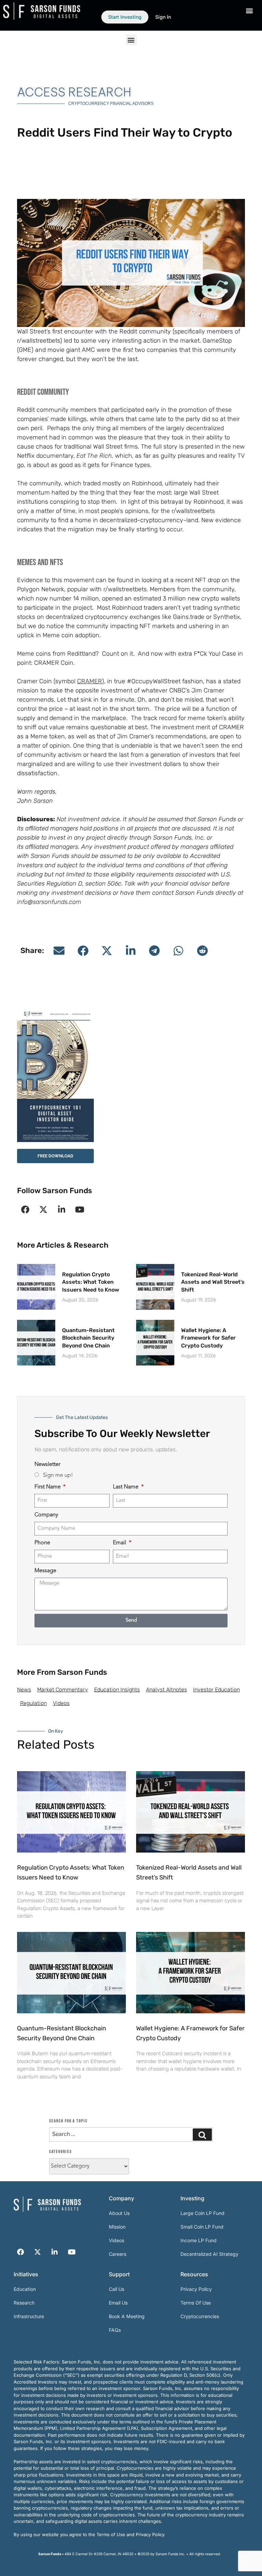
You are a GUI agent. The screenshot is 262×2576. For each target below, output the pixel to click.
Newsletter (47, 1465)
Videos (61, 1703)
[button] (131, 40)
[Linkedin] (61, 1209)
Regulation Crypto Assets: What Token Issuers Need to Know (91, 1282)
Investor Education (216, 1690)
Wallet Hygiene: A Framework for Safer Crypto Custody (208, 1338)
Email (120, 1543)
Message (45, 1571)
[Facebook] (25, 1209)
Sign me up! (58, 1476)
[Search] (202, 2135)
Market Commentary (63, 1690)
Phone (42, 1543)
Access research (74, 92)
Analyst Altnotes (166, 1690)
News (24, 1690)
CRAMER (90, 681)
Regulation (33, 1703)
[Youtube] (79, 1209)
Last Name (126, 1487)
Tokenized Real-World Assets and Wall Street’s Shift (213, 1282)
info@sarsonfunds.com (49, 902)
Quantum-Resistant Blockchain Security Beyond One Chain (88, 1338)
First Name (48, 1487)
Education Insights (117, 1690)
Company (46, 1515)
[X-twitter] (43, 1209)
